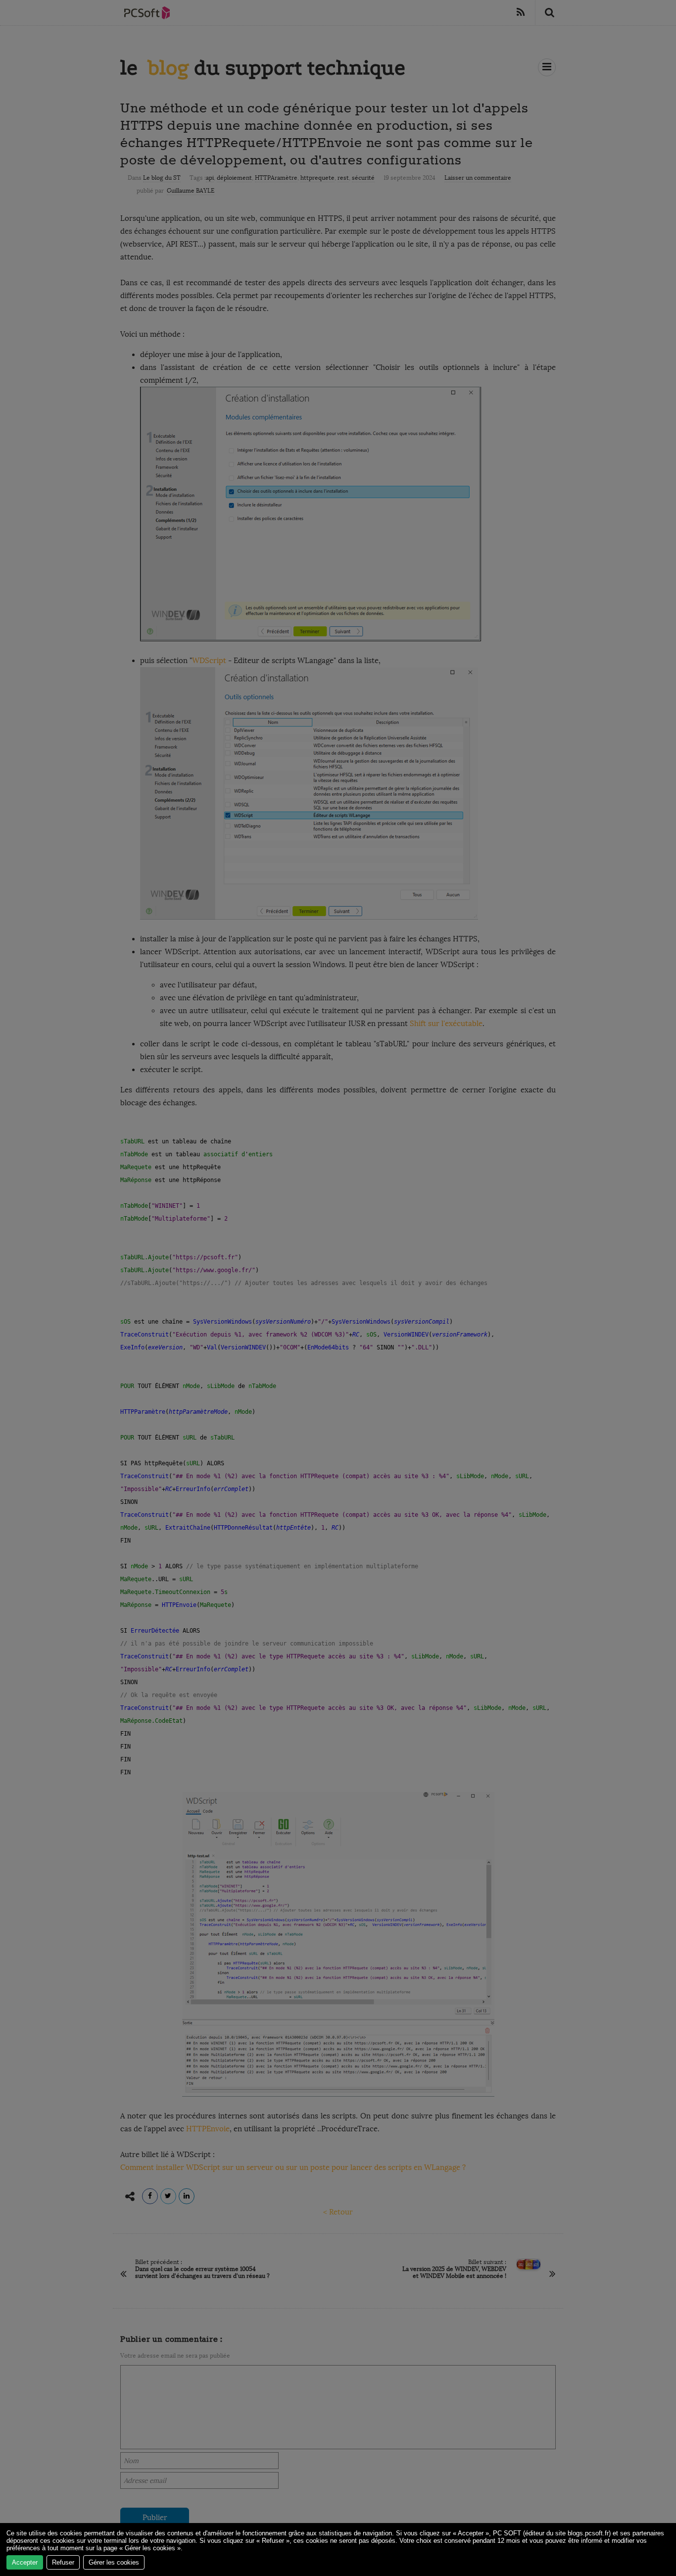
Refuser (63, 2562)
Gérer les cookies (114, 2562)
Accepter (25, 2562)
